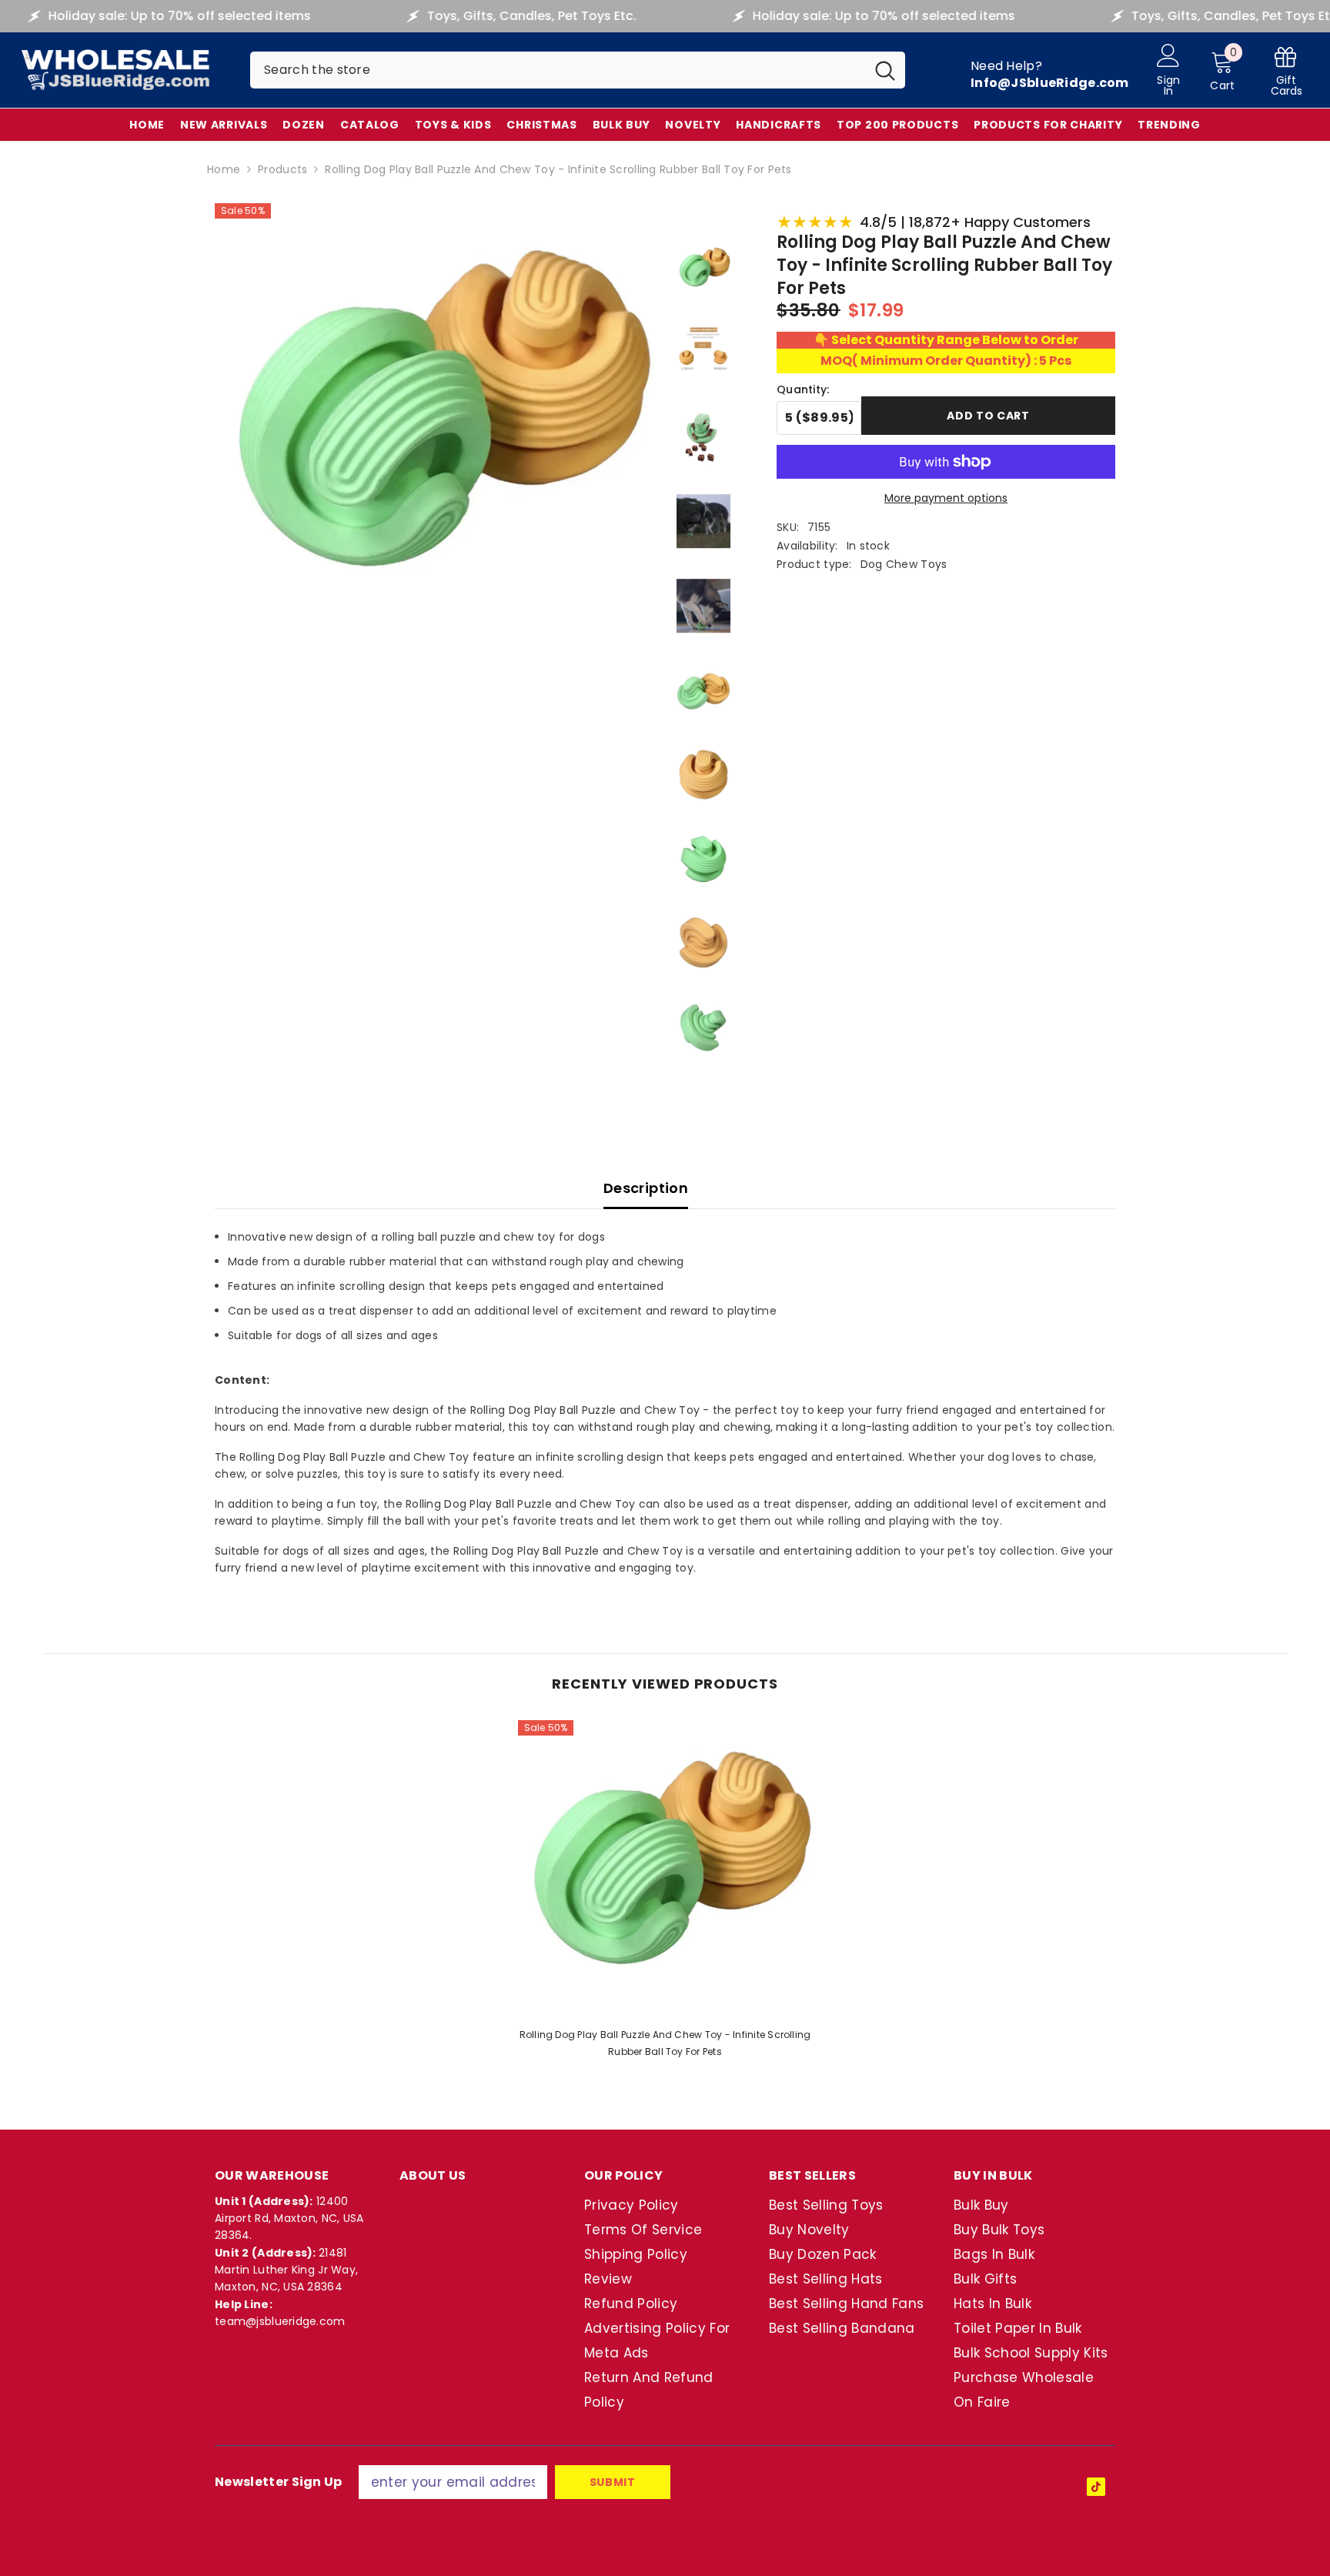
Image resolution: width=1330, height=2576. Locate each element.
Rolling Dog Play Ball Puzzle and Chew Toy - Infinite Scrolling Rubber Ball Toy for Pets (665, 2043)
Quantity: (803, 389)
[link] (1286, 70)
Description (646, 1188)
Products (282, 169)
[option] (665, 1894)
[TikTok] (1096, 2487)
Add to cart (988, 416)
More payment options (946, 498)
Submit (613, 2482)
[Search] (578, 70)
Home (224, 169)
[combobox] (558, 70)
